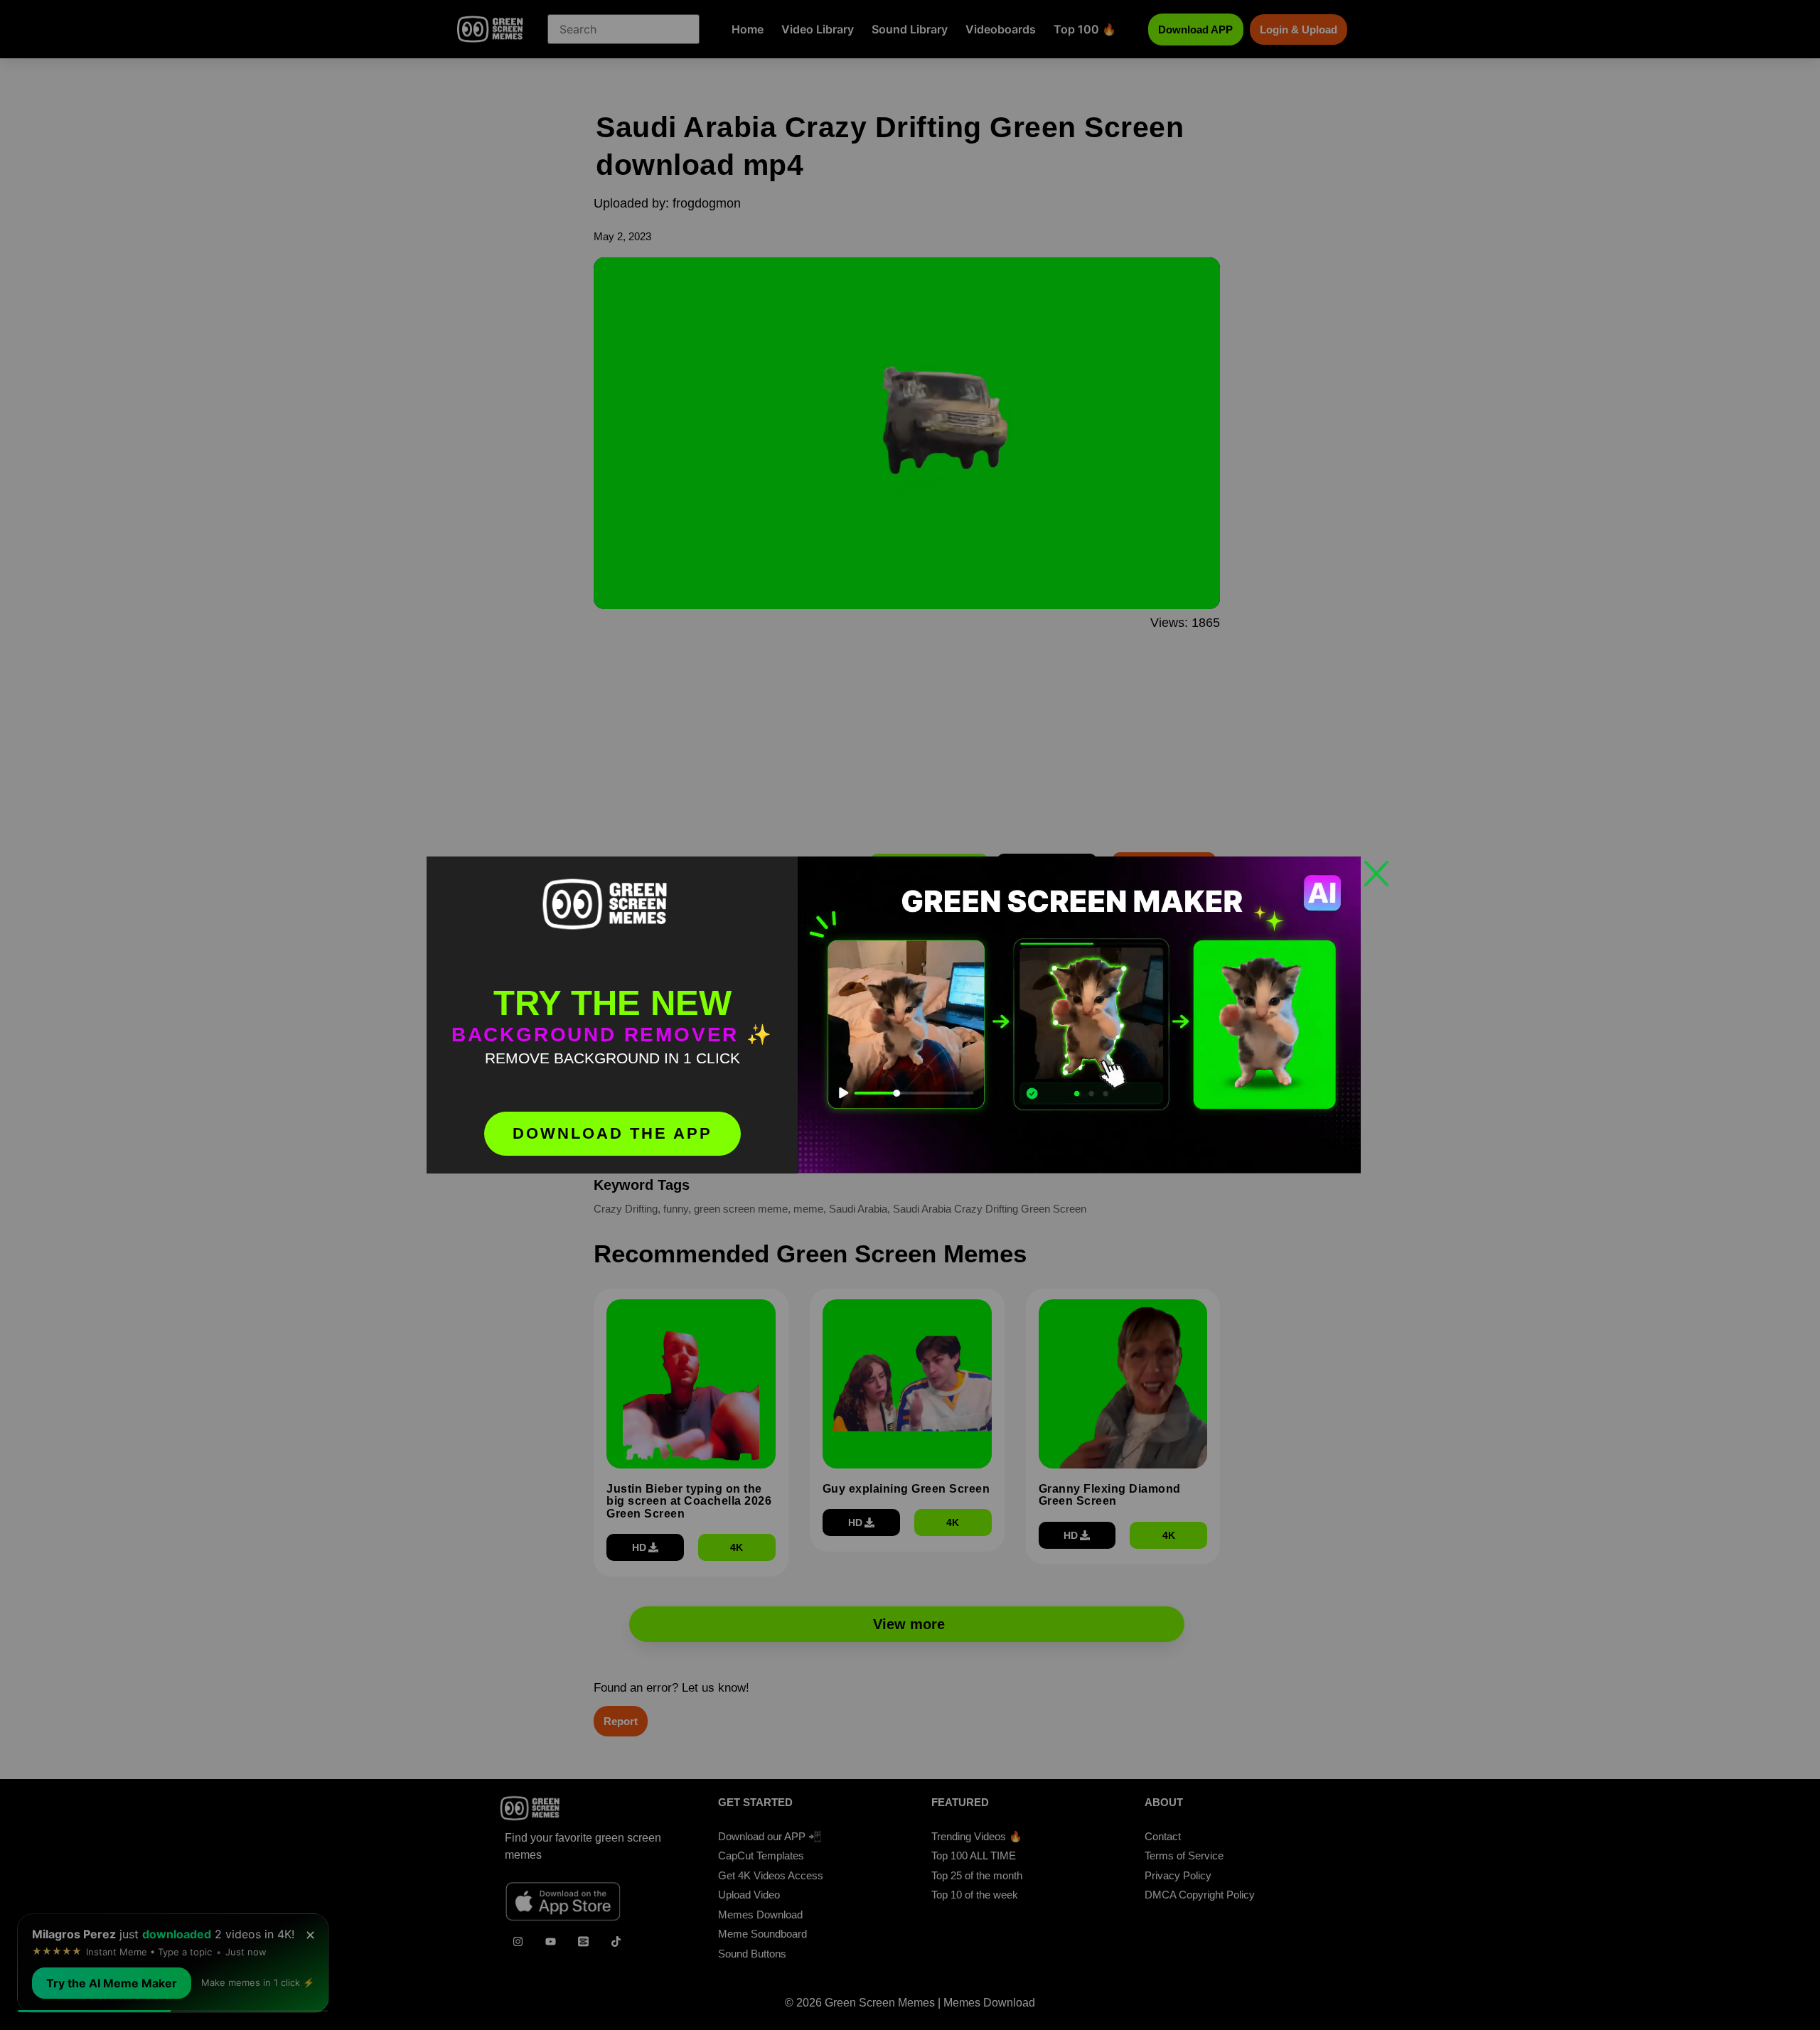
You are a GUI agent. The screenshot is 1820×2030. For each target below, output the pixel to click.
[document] (910, 1015)
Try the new (612, 1003)
